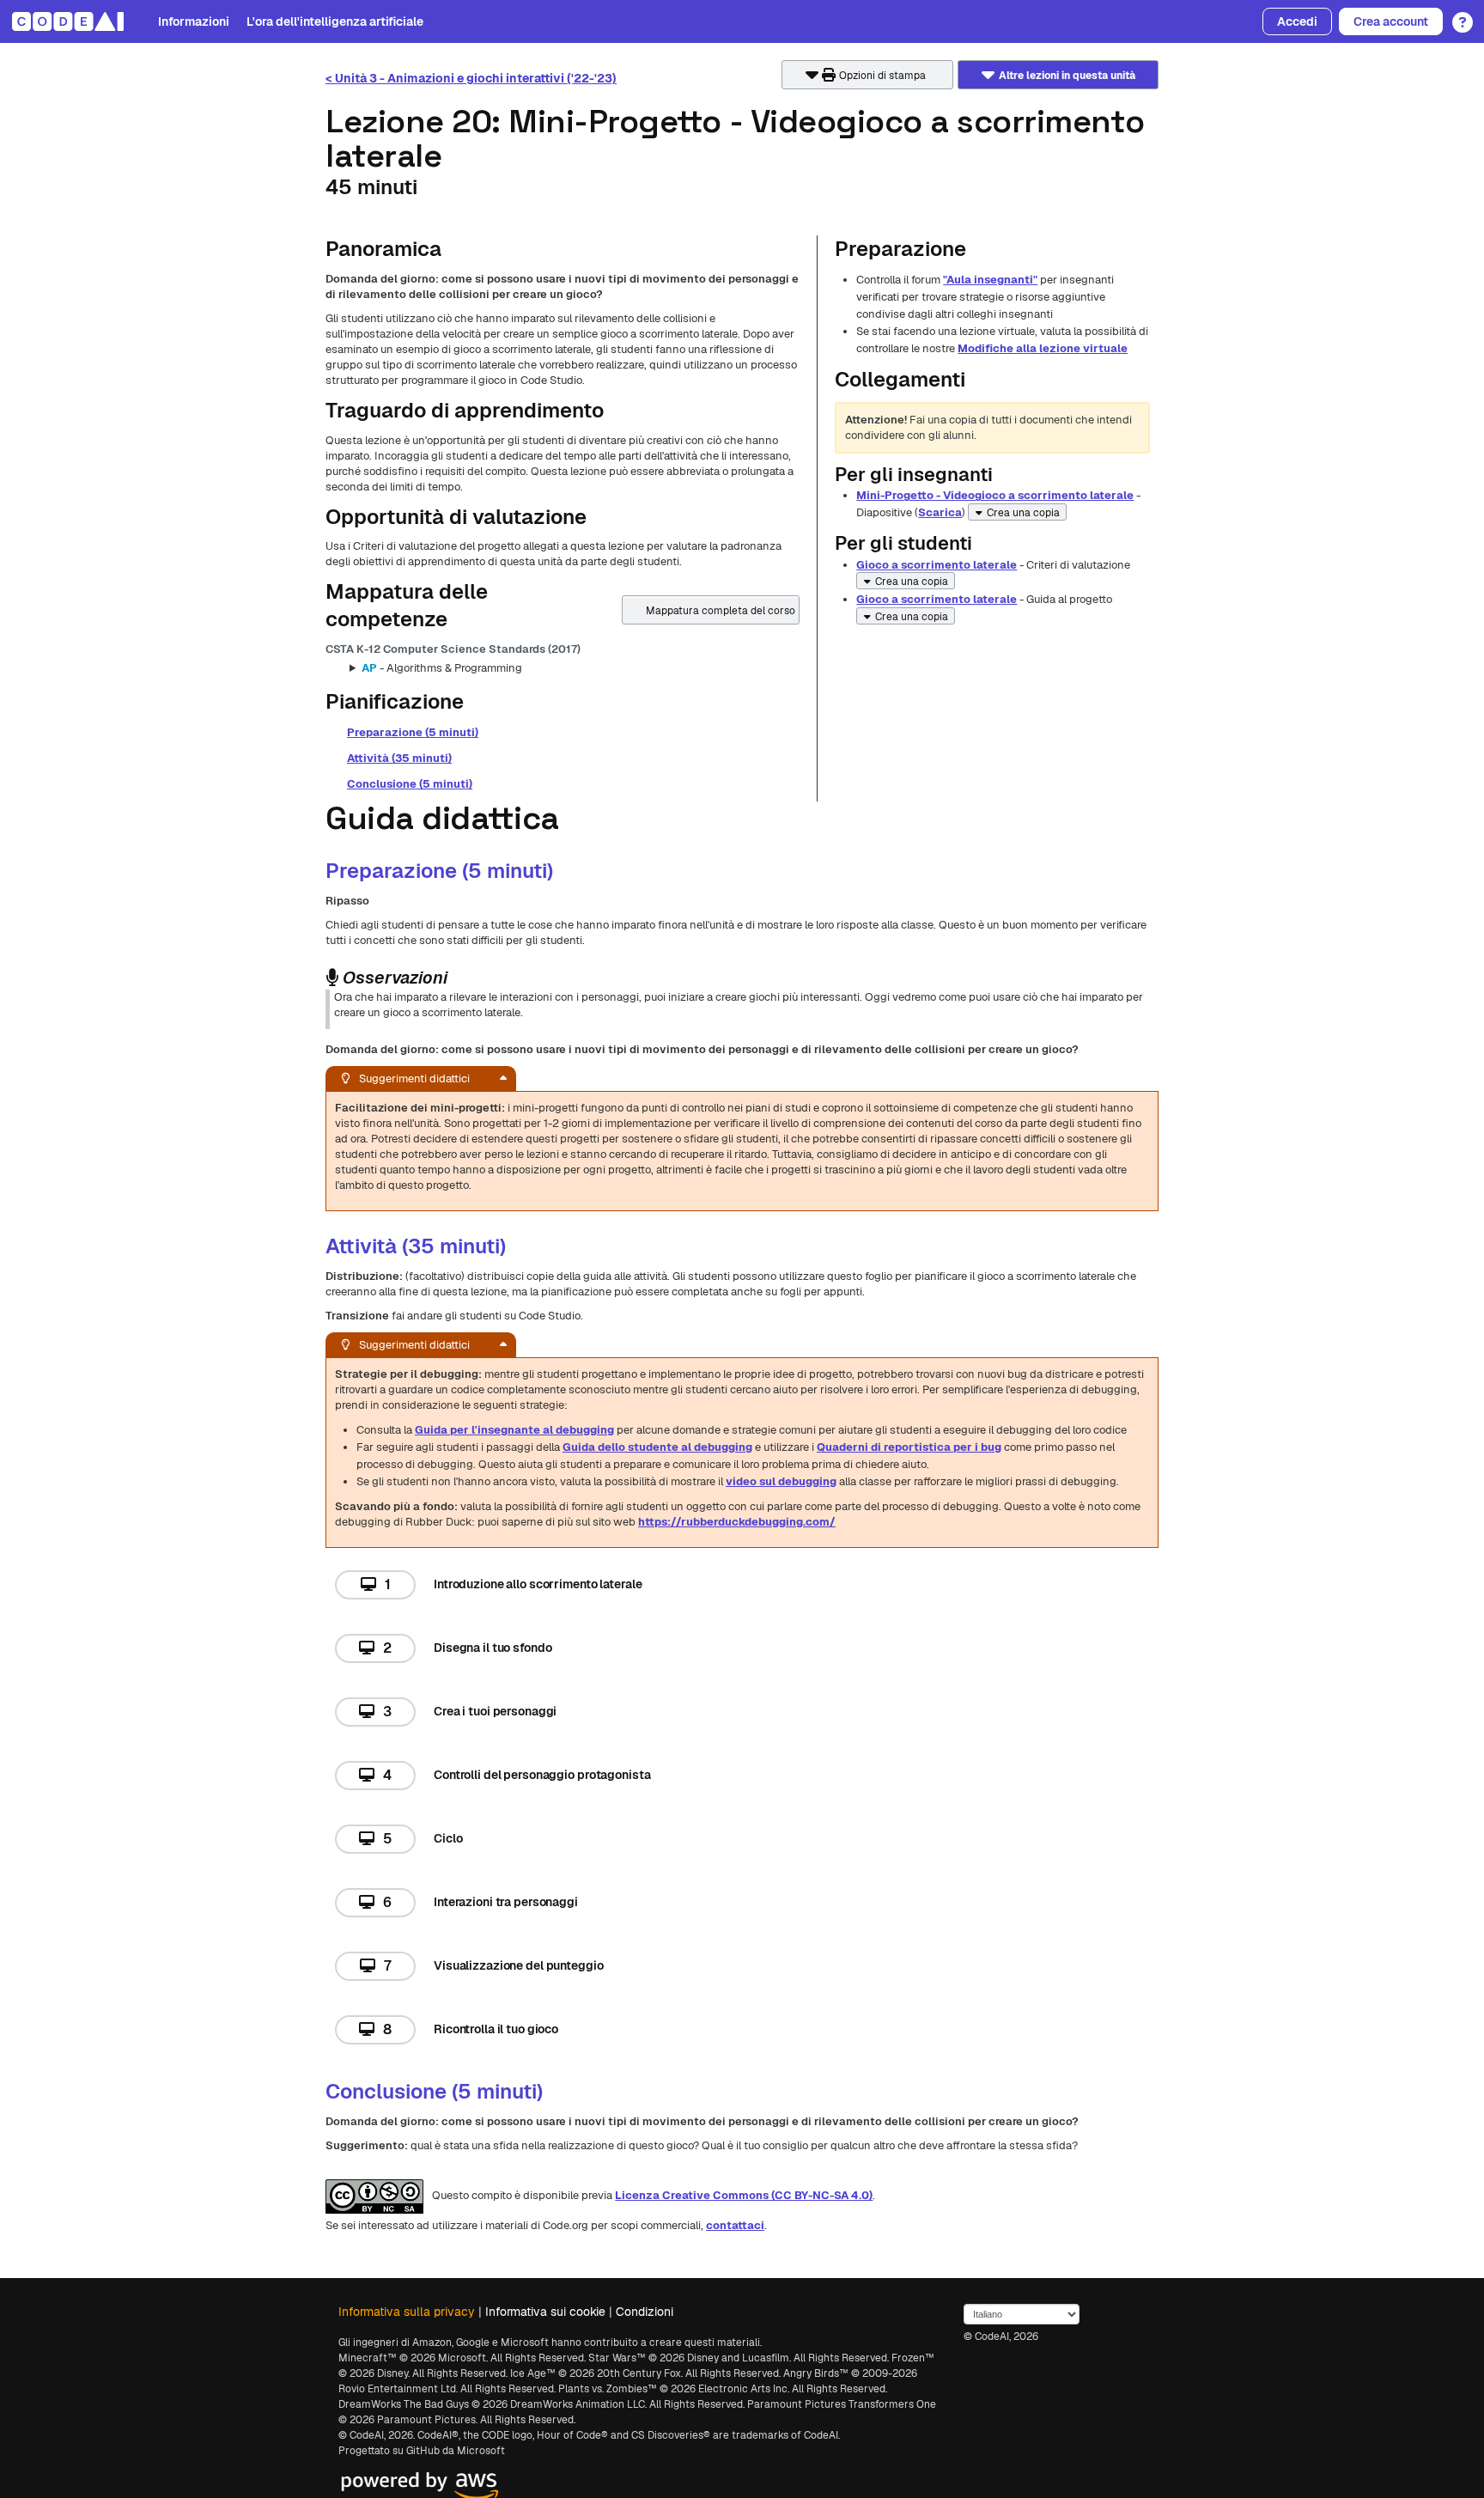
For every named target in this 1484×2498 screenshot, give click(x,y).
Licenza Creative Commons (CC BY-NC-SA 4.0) (744, 2195)
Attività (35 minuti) (399, 758)
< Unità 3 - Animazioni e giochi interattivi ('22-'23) (471, 78)
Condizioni (645, 2312)
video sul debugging (781, 1481)
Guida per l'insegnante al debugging (514, 1430)
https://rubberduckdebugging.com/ (737, 1522)
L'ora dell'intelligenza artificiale (335, 21)
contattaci (735, 2225)
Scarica (940, 512)
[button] (1458, 16)
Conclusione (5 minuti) (410, 784)
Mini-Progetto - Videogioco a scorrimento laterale (995, 495)
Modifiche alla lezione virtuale (1043, 348)
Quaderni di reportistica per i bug (909, 1447)
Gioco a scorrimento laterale (937, 565)
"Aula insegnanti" (990, 280)
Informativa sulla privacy (407, 2312)
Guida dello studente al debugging (657, 1447)
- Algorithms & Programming (442, 668)
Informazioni (194, 21)
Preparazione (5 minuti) (413, 732)
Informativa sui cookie (545, 2312)
